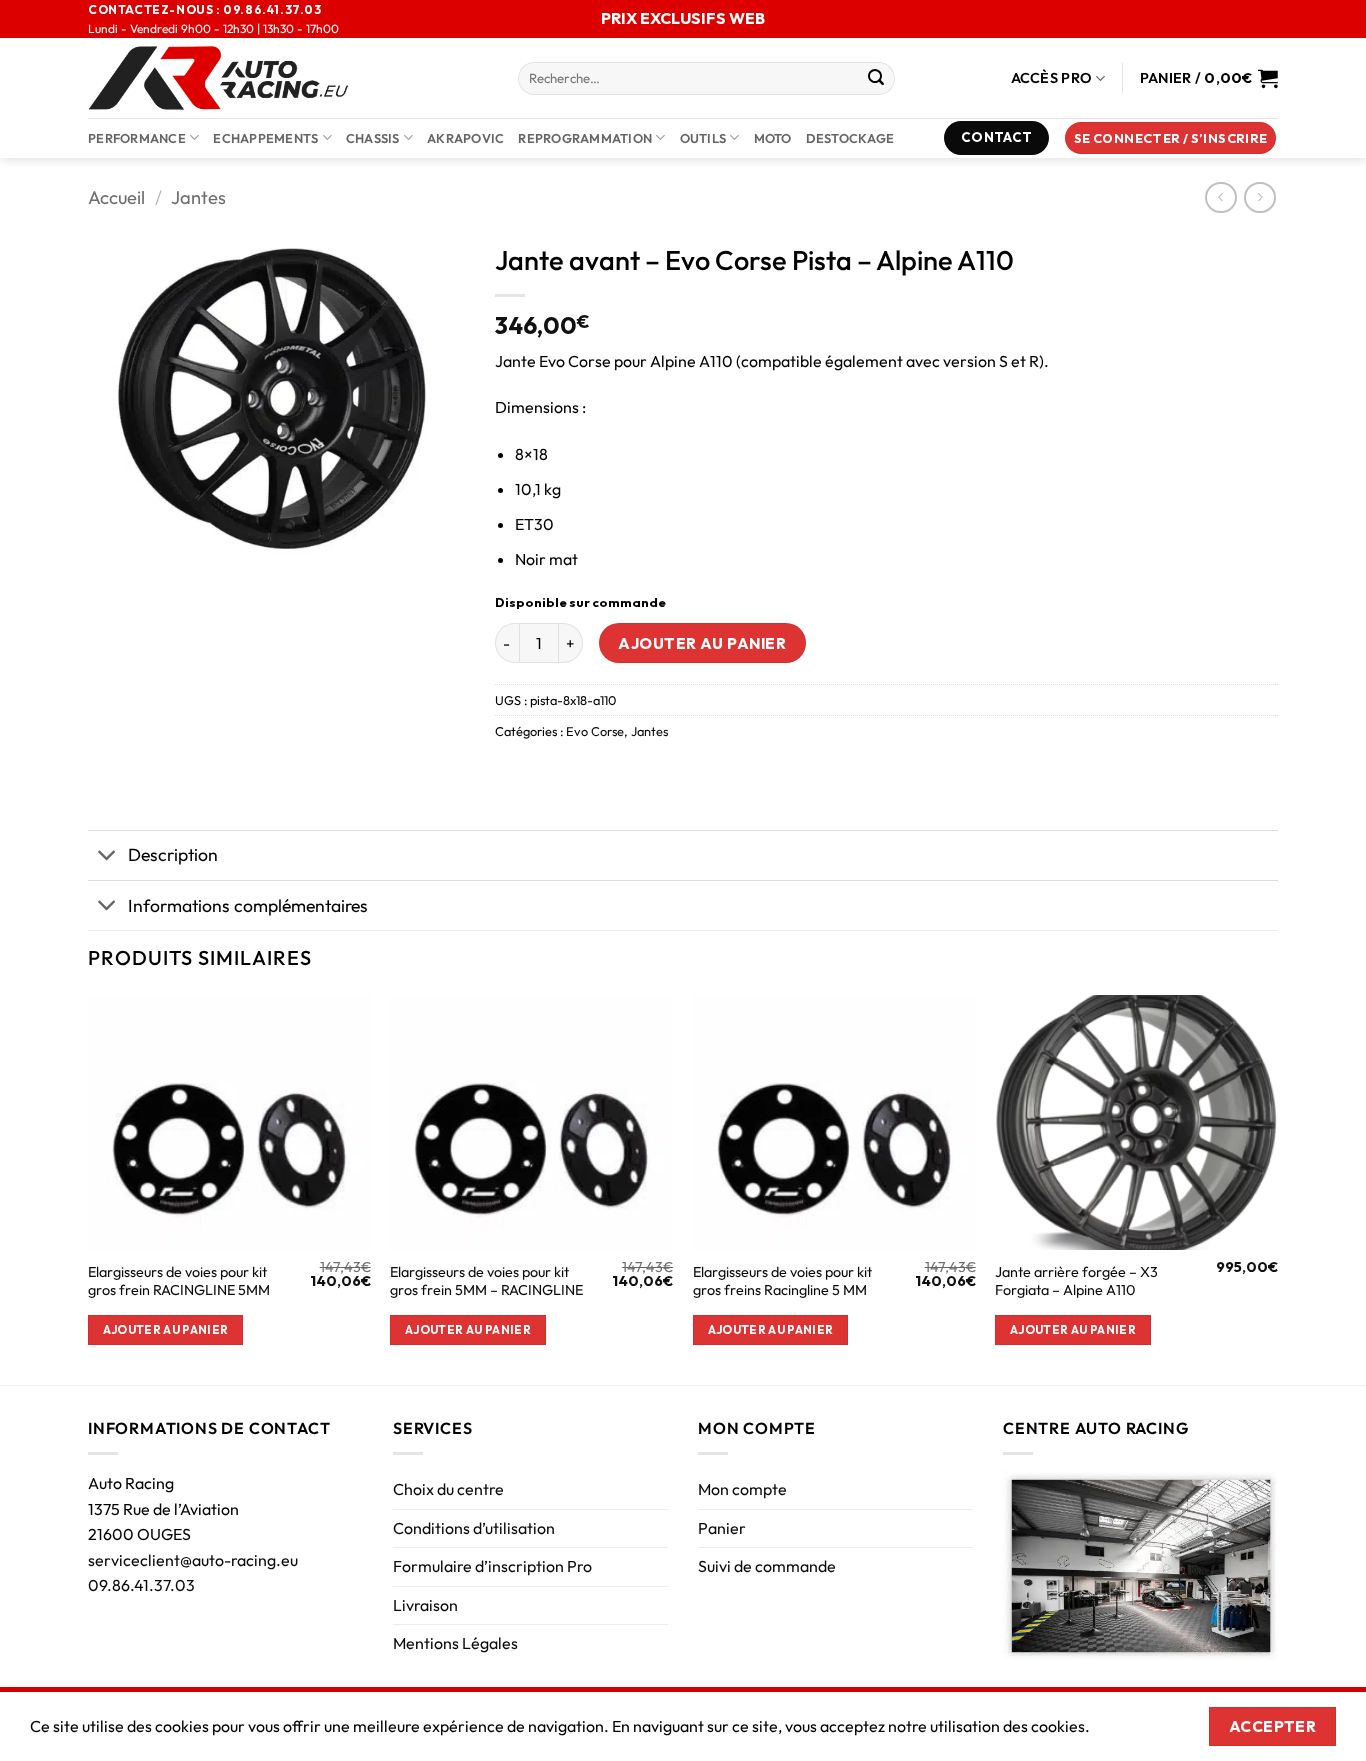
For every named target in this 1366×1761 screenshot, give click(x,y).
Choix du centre (448, 1489)
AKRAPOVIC (465, 138)
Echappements (265, 138)
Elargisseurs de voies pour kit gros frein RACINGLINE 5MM (179, 1281)
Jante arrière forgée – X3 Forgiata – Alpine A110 (1076, 1281)
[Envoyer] (876, 79)
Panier (722, 1528)
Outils (703, 138)
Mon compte (742, 1489)
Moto (773, 138)
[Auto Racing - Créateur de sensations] (288, 78)
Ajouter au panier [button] (166, 1329)
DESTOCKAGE (850, 138)
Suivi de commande (767, 1566)
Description (173, 854)
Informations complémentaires (248, 905)
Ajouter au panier (702, 643)
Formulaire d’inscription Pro (492, 1566)
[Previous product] (1259, 197)
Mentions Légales (455, 1643)
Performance (137, 138)
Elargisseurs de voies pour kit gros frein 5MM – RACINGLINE (486, 1281)
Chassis (373, 138)
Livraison (425, 1605)
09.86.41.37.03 (141, 1585)
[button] (1171, 138)
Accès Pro (1052, 78)
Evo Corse (595, 731)
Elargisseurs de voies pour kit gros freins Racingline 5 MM (782, 1281)
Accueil (116, 197)
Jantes (198, 197)
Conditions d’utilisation (474, 1528)
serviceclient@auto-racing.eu (193, 1560)
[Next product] (1220, 197)
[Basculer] (107, 857)
